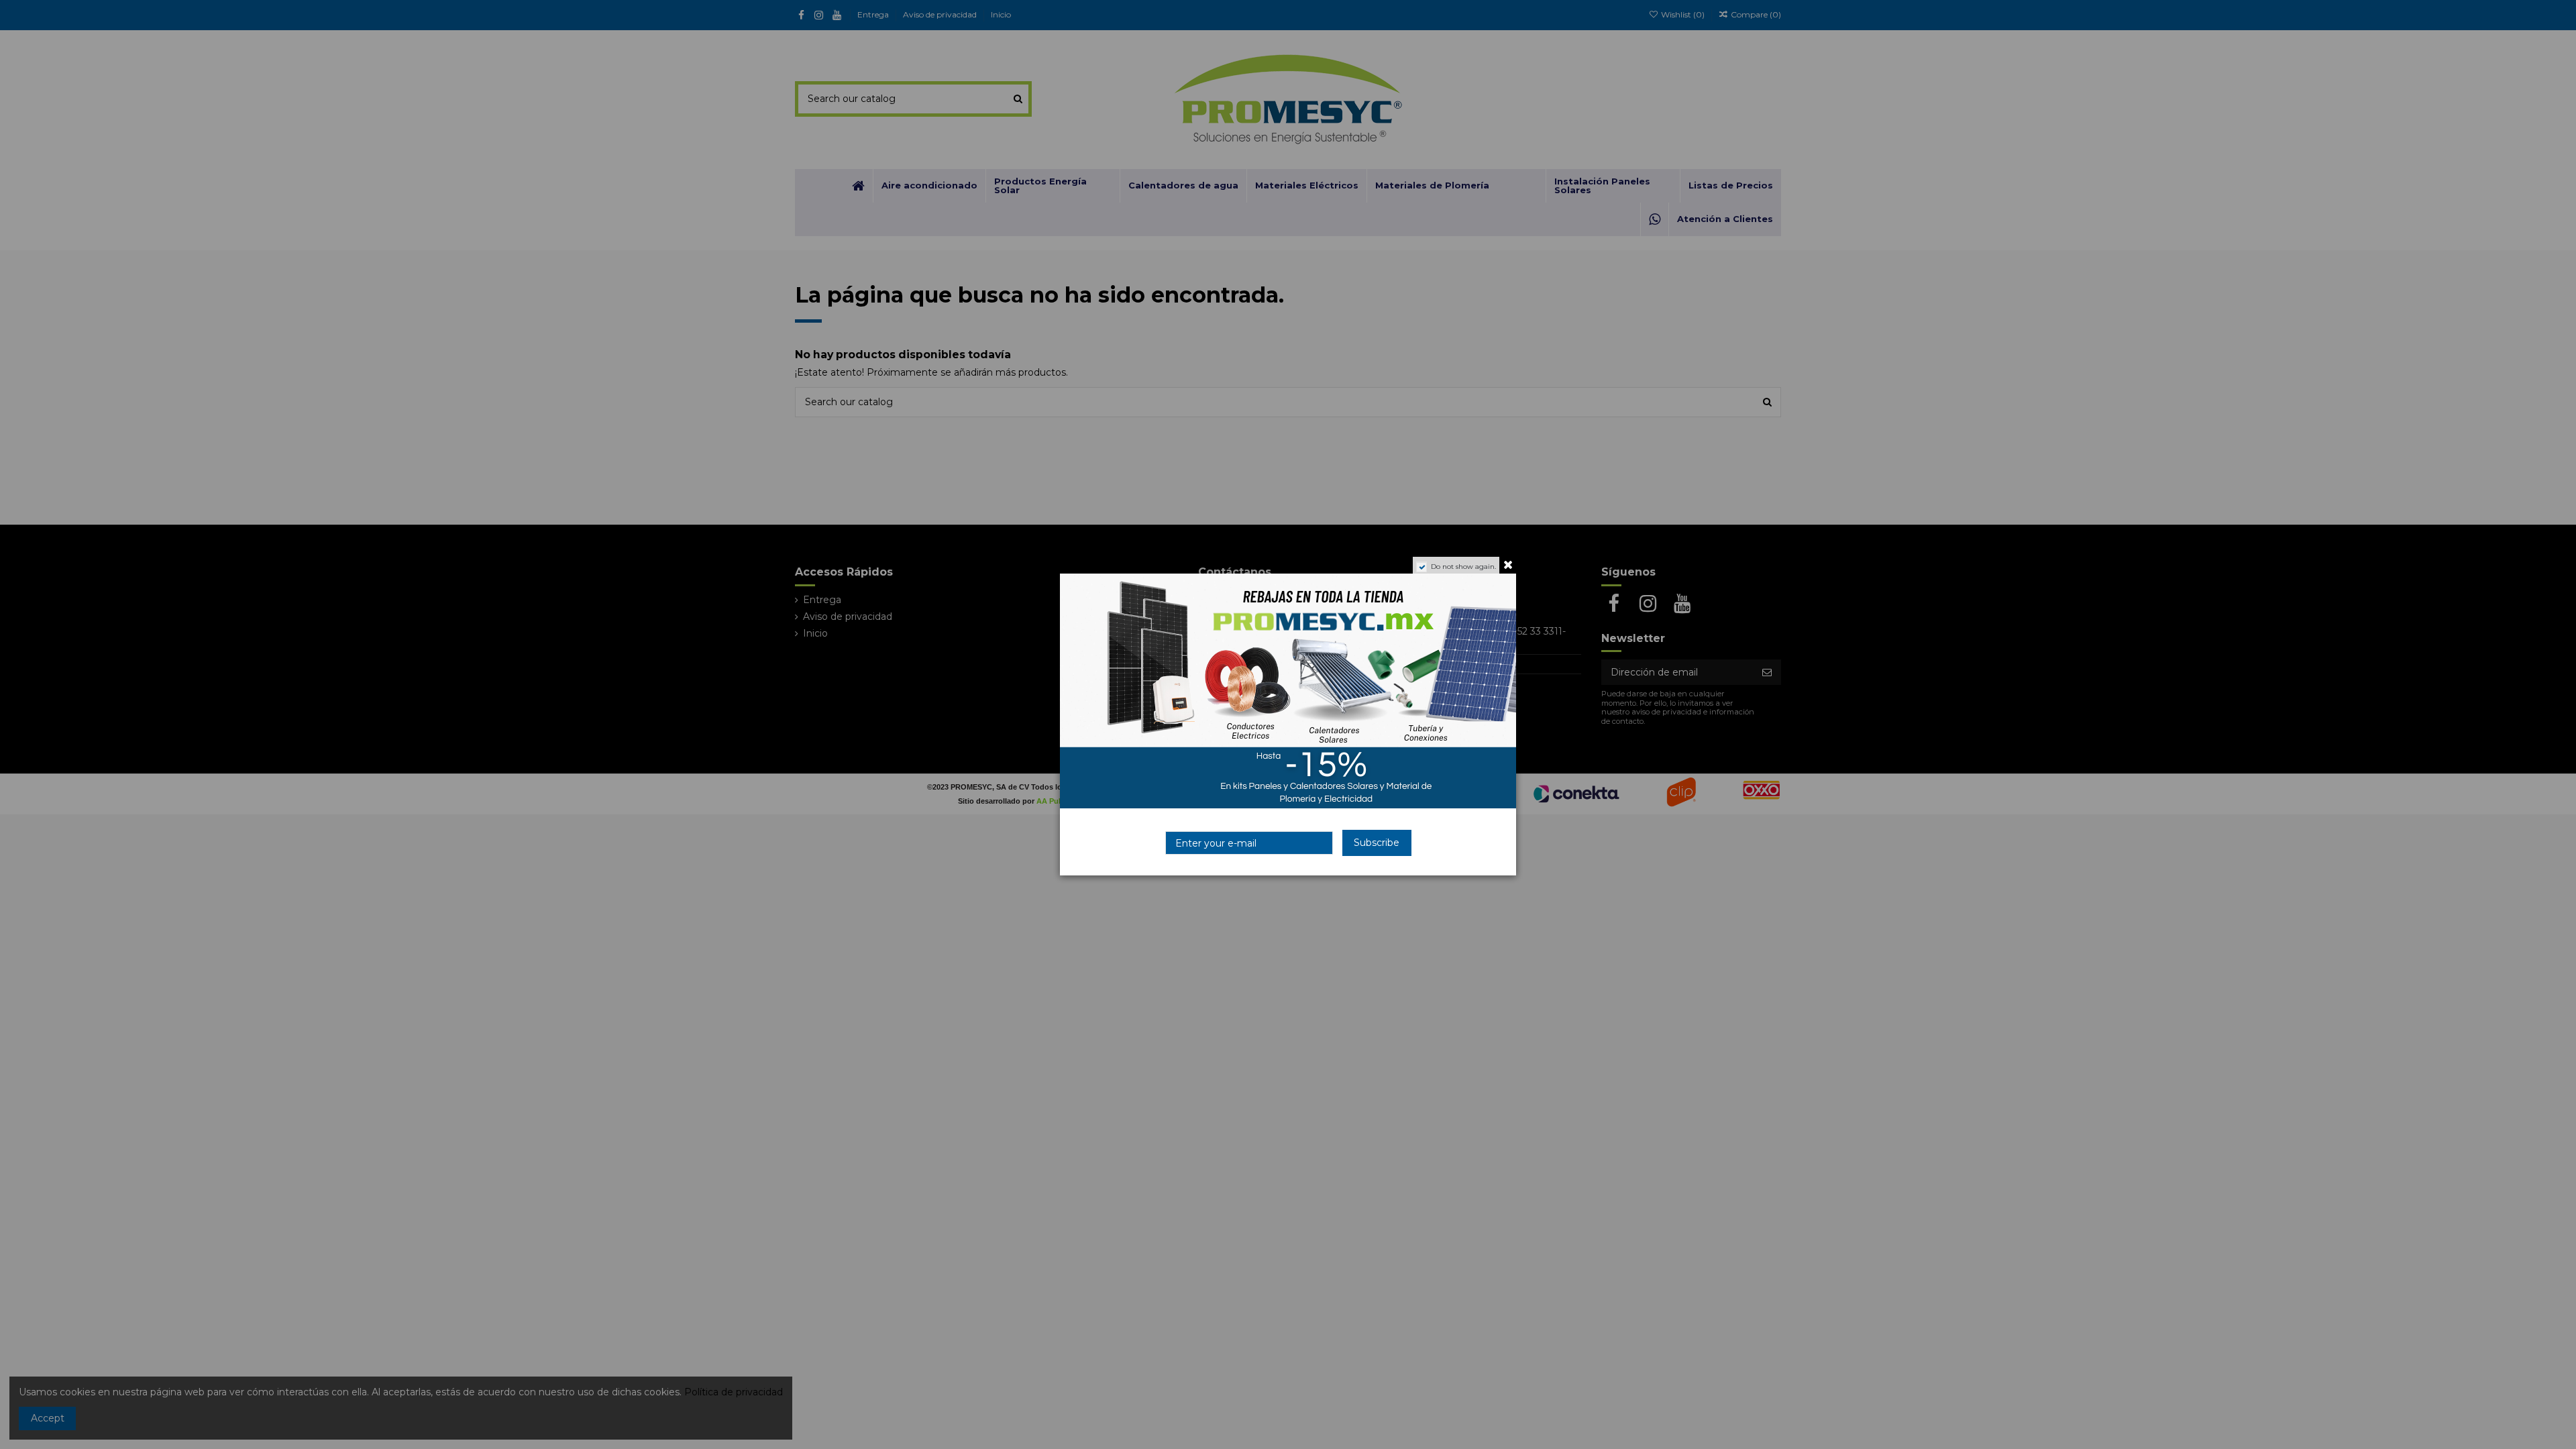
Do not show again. (1463, 567)
